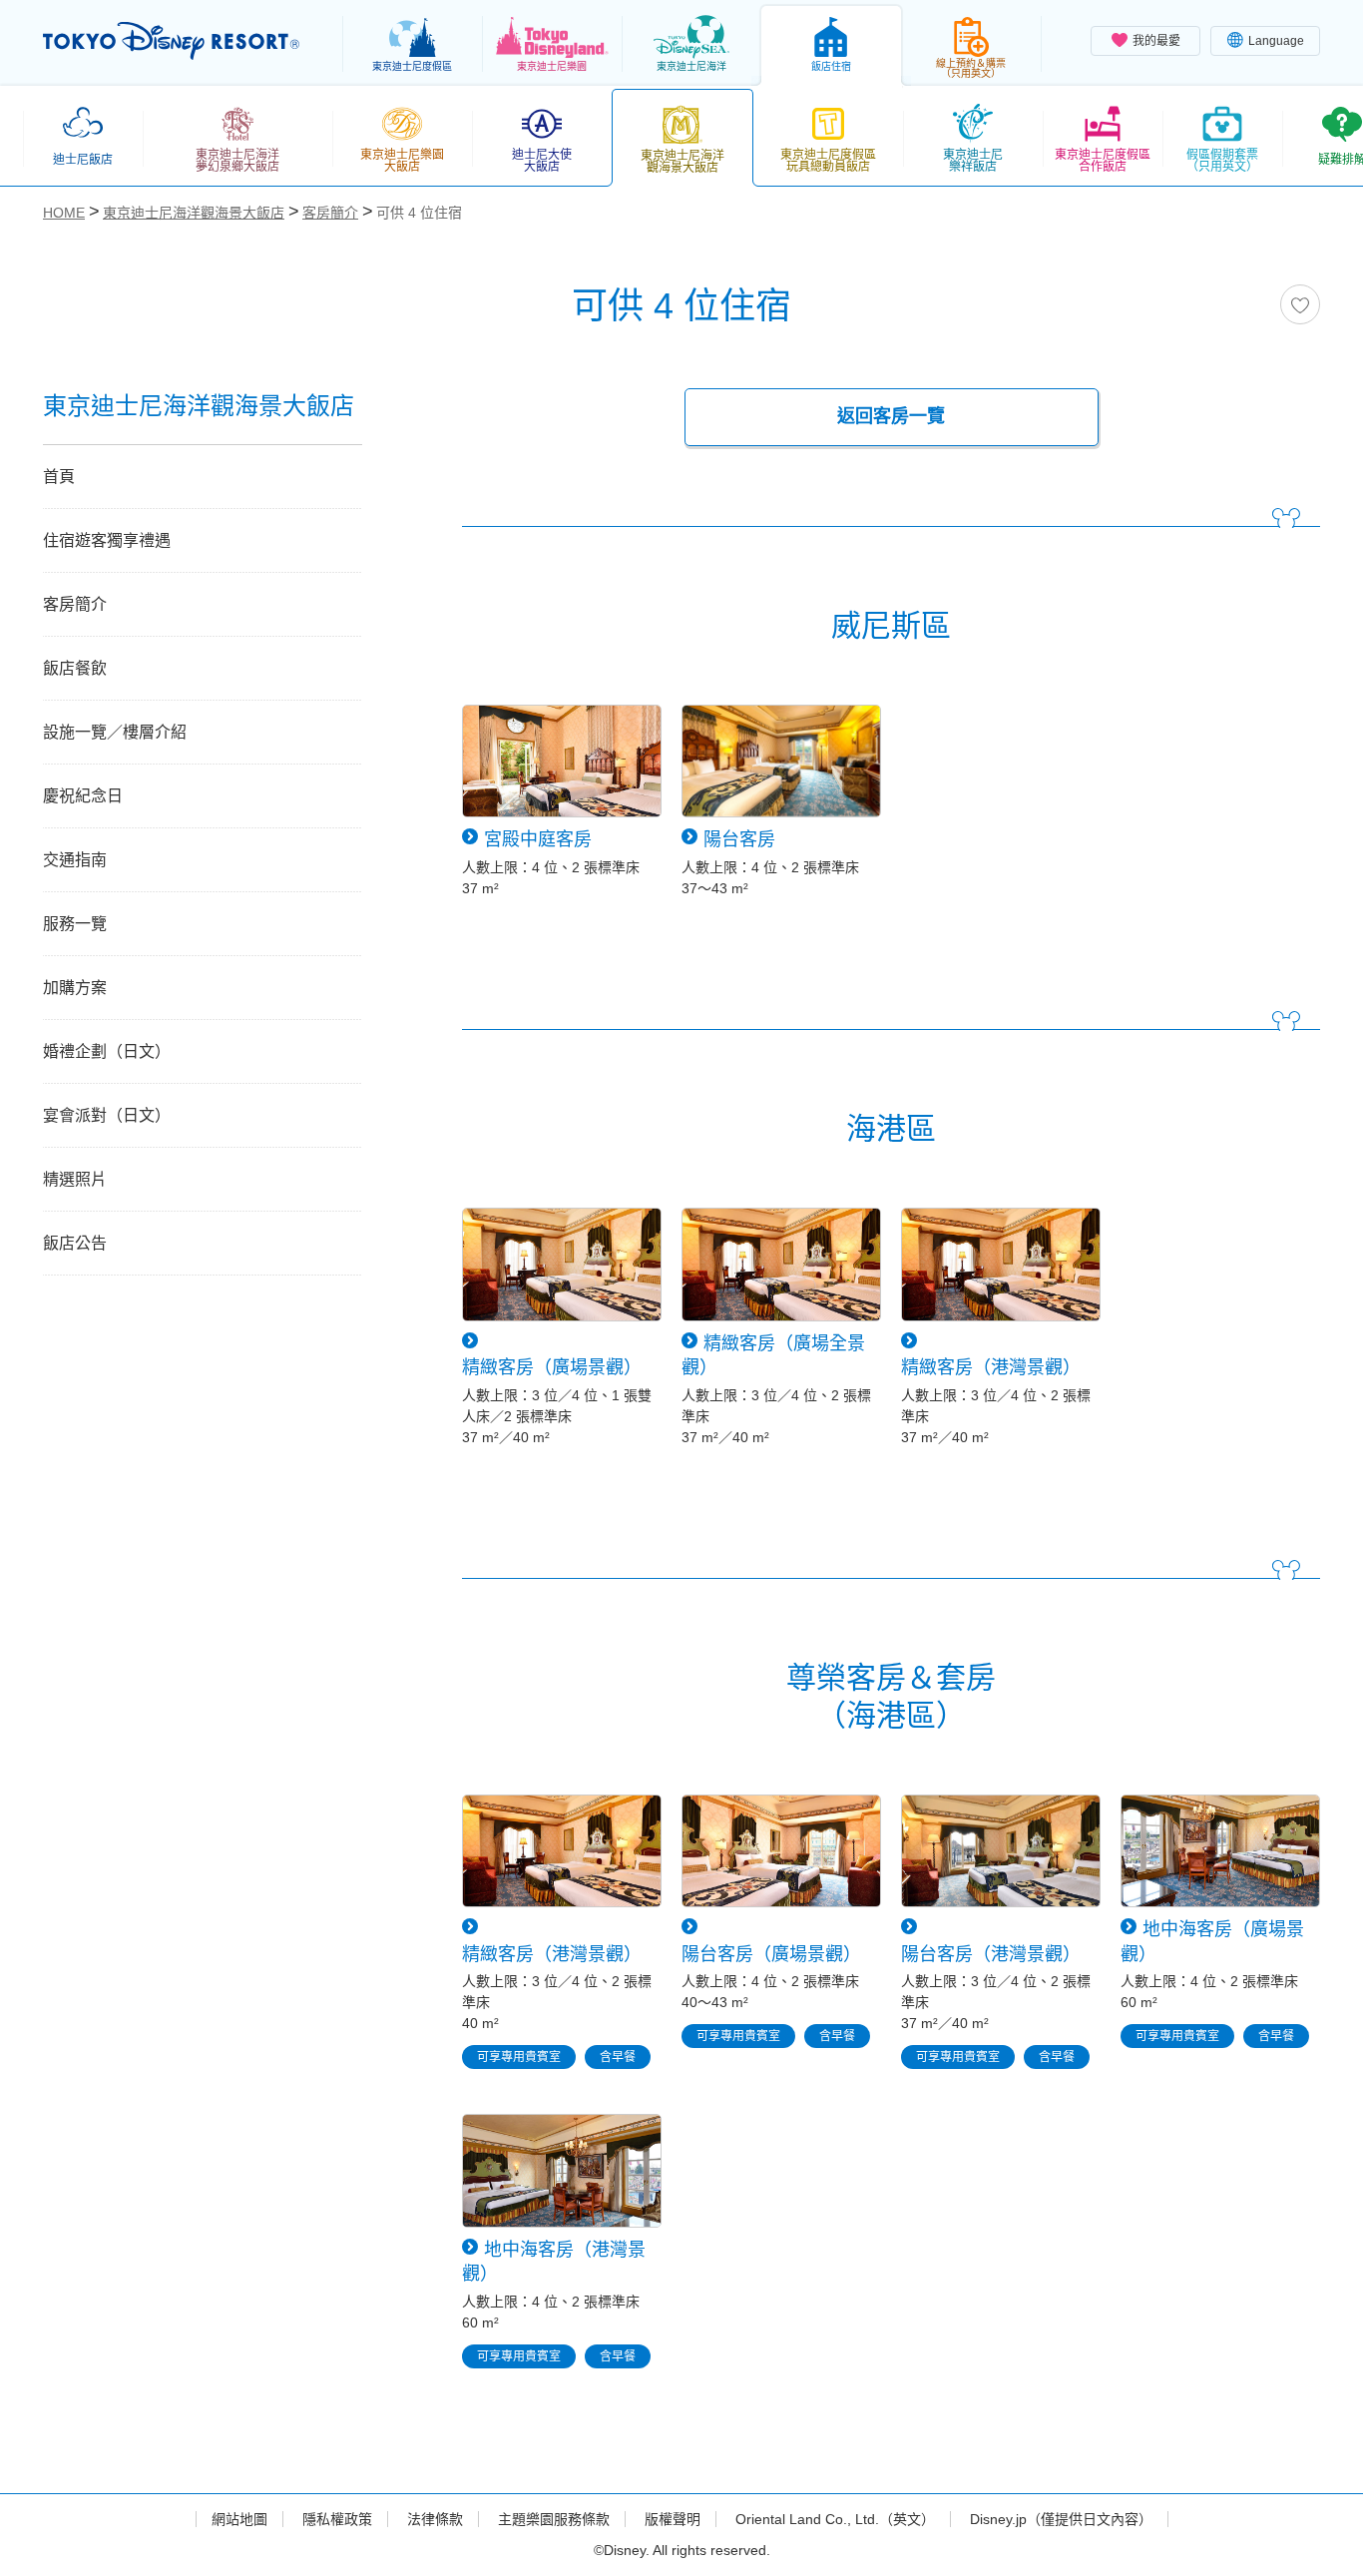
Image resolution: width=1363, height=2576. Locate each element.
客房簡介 (75, 604)
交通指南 (75, 860)
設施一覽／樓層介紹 (115, 732)
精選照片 (75, 1179)
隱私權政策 (337, 2519)
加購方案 (75, 988)
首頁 (59, 477)
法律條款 (435, 2519)
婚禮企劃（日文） (107, 1051)
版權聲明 (673, 2519)
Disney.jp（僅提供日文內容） (1061, 2519)
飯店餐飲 (75, 668)
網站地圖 (239, 2519)
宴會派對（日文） (107, 1115)
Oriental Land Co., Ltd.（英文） (835, 2519)
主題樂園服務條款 (554, 2519)
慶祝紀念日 (83, 796)
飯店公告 (75, 1243)
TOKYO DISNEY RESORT (171, 41)
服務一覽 (75, 924)
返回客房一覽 (891, 416)
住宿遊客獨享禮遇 (107, 540)
